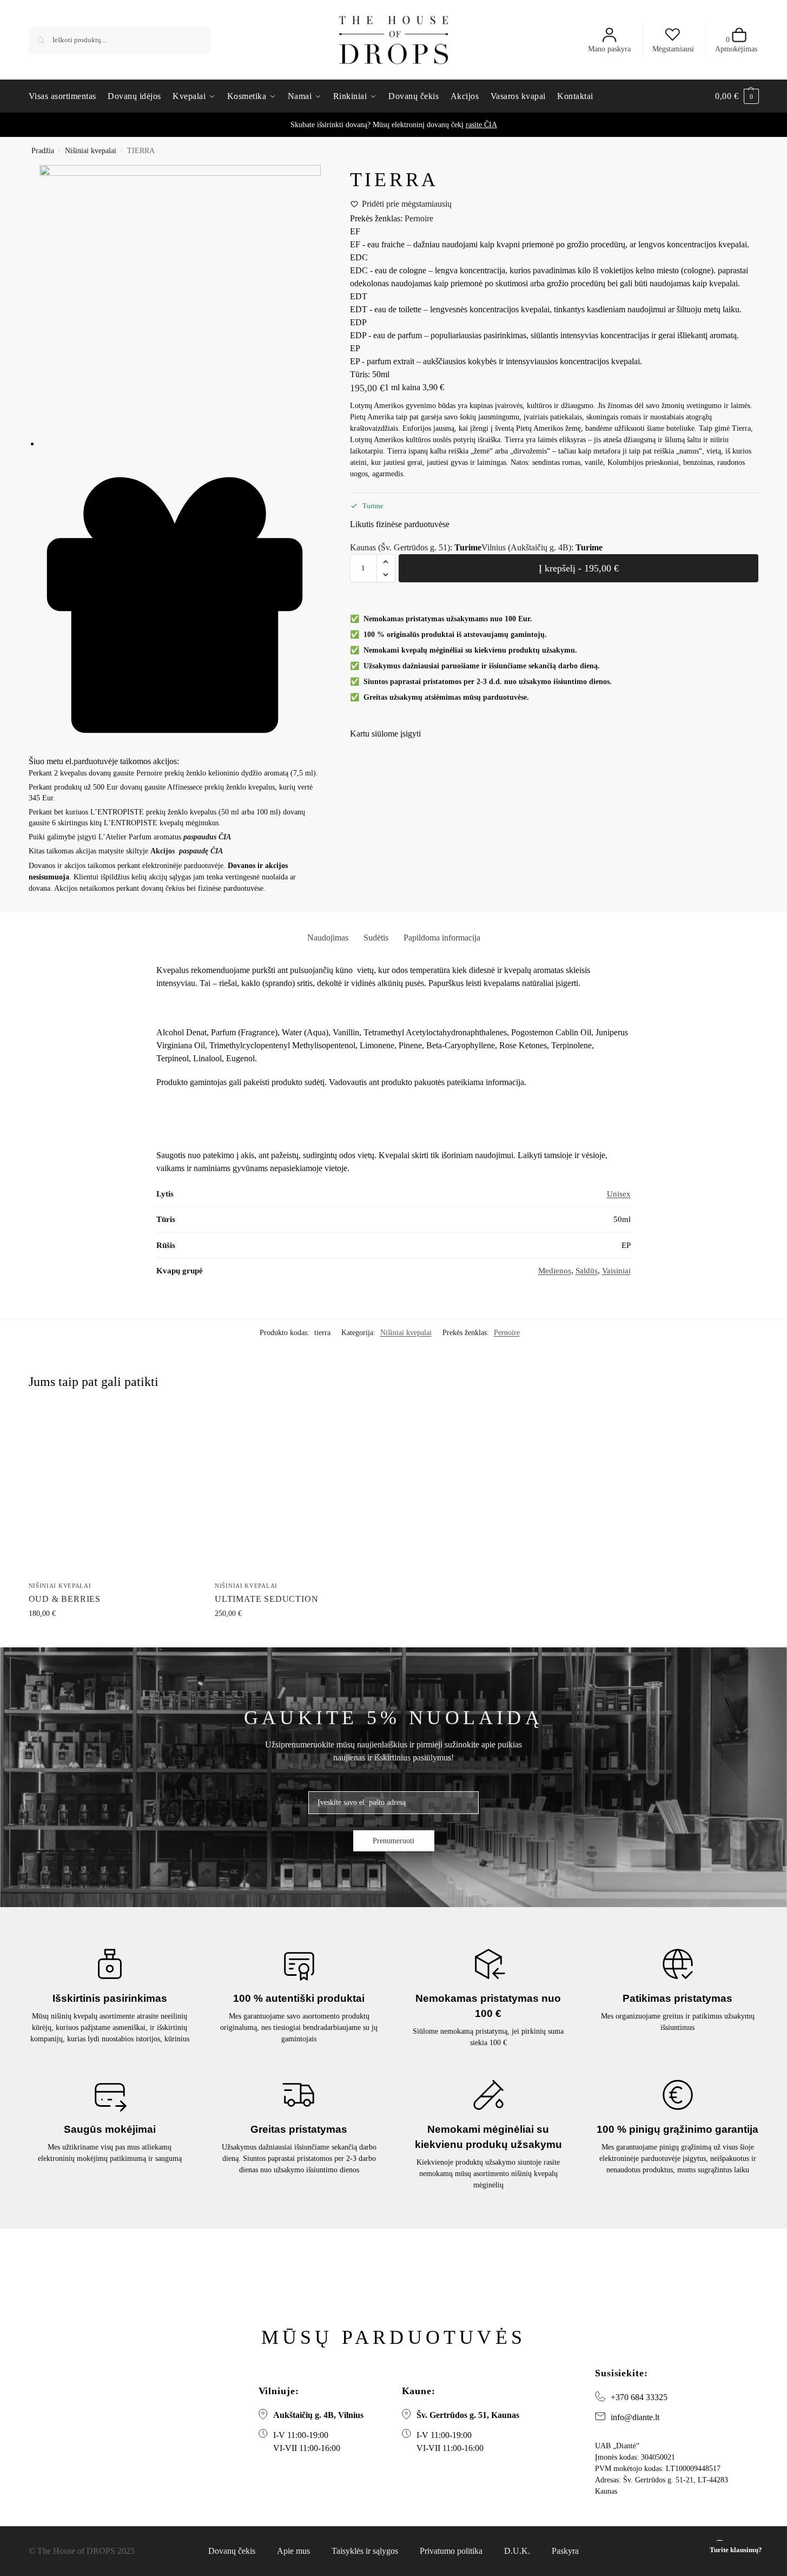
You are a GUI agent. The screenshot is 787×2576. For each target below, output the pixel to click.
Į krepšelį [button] (114, 1636)
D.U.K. (517, 2551)
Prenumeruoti (393, 1841)
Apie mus (293, 2551)
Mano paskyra (609, 49)
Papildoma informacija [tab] (442, 938)
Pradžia (43, 151)
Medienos (555, 1271)
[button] (737, 96)
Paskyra (565, 2551)
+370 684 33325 (639, 2397)
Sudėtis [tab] (376, 938)
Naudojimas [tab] (328, 938)
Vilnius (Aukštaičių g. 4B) (526, 547)
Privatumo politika (451, 2551)
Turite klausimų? (736, 2550)
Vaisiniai (616, 1271)
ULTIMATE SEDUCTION (266, 1599)
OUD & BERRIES (65, 1599)
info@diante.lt (635, 2417)
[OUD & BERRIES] (114, 1492)
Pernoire (419, 218)
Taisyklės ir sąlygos (365, 2551)
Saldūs (587, 1271)
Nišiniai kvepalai (91, 151)
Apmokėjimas (736, 44)
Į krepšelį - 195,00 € (579, 568)
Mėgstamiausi (673, 49)
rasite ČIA (481, 125)
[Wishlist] (193, 1423)
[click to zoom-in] (180, 306)
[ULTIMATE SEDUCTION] (300, 1492)
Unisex (619, 1194)
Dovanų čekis (232, 2551)
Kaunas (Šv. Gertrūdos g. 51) (400, 547)
